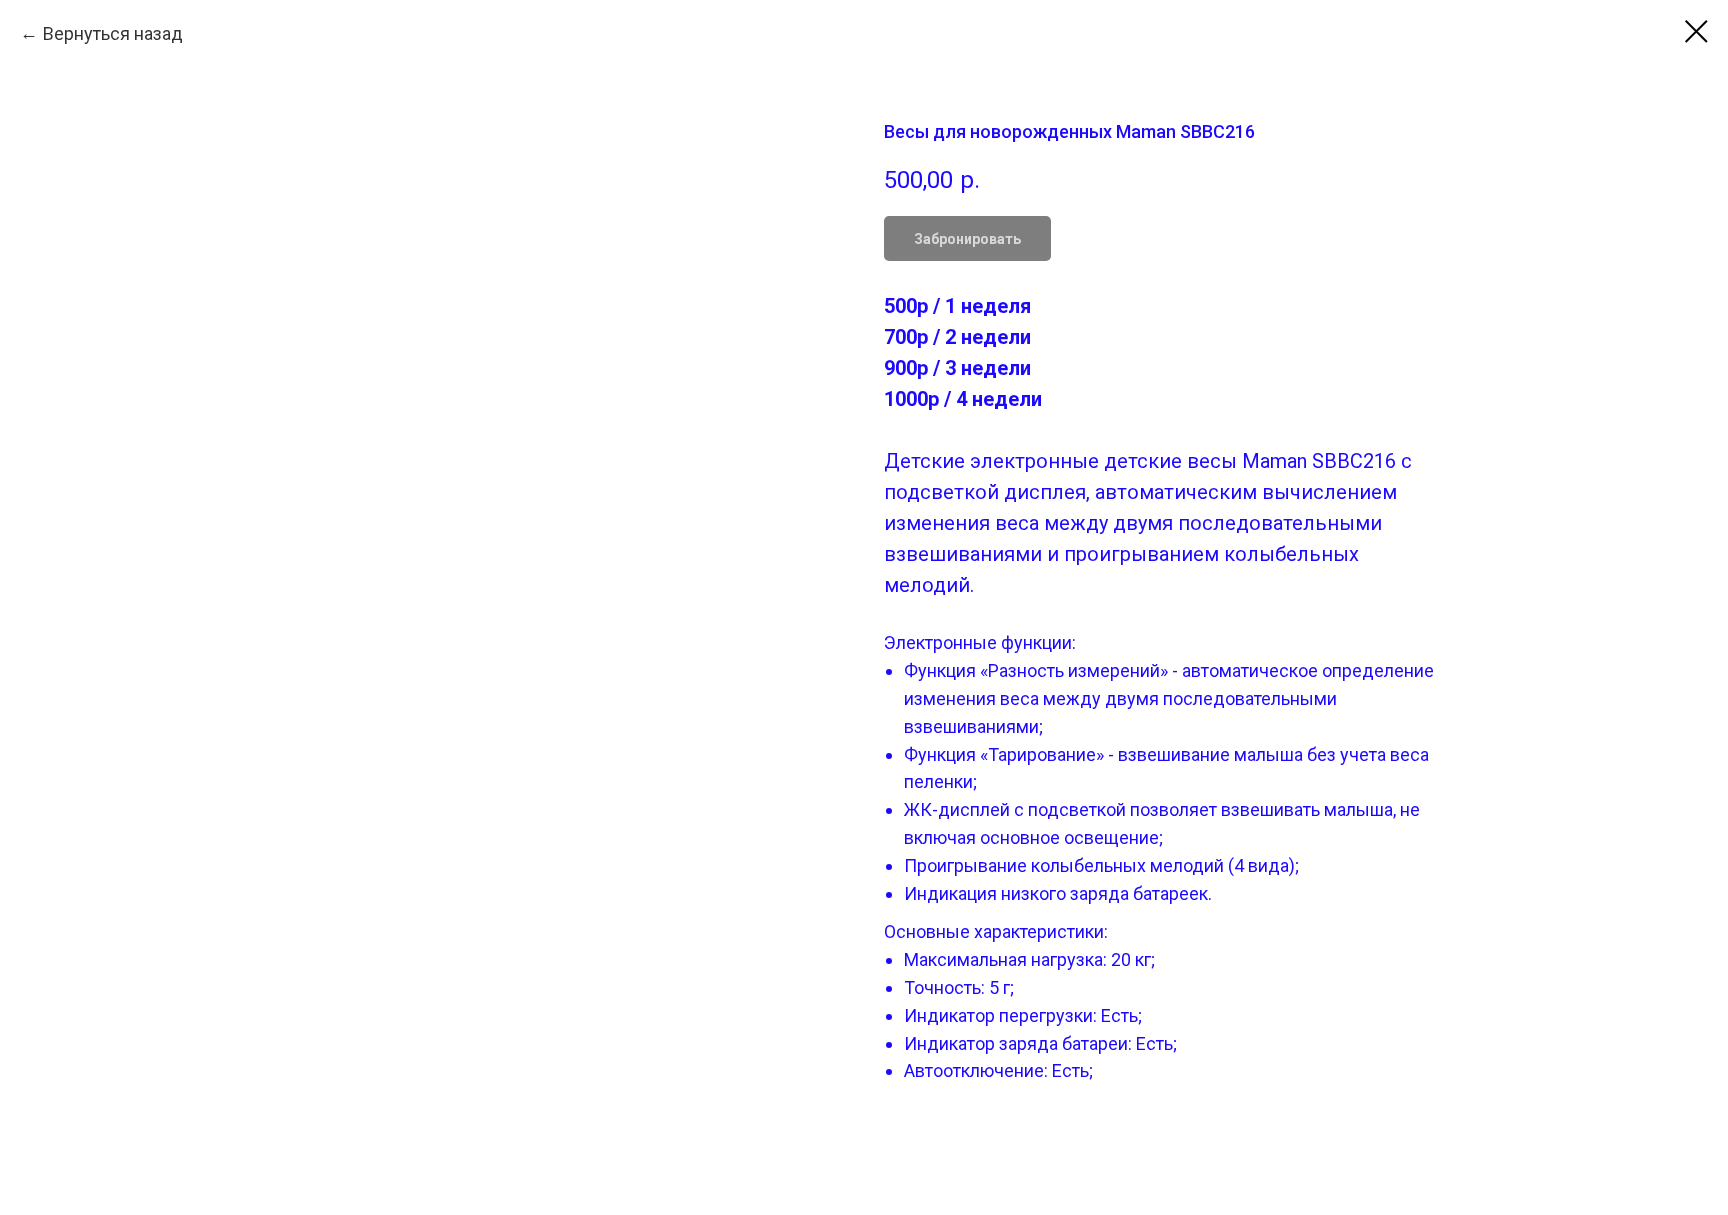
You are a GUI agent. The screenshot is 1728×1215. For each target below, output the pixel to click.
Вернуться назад (113, 33)
